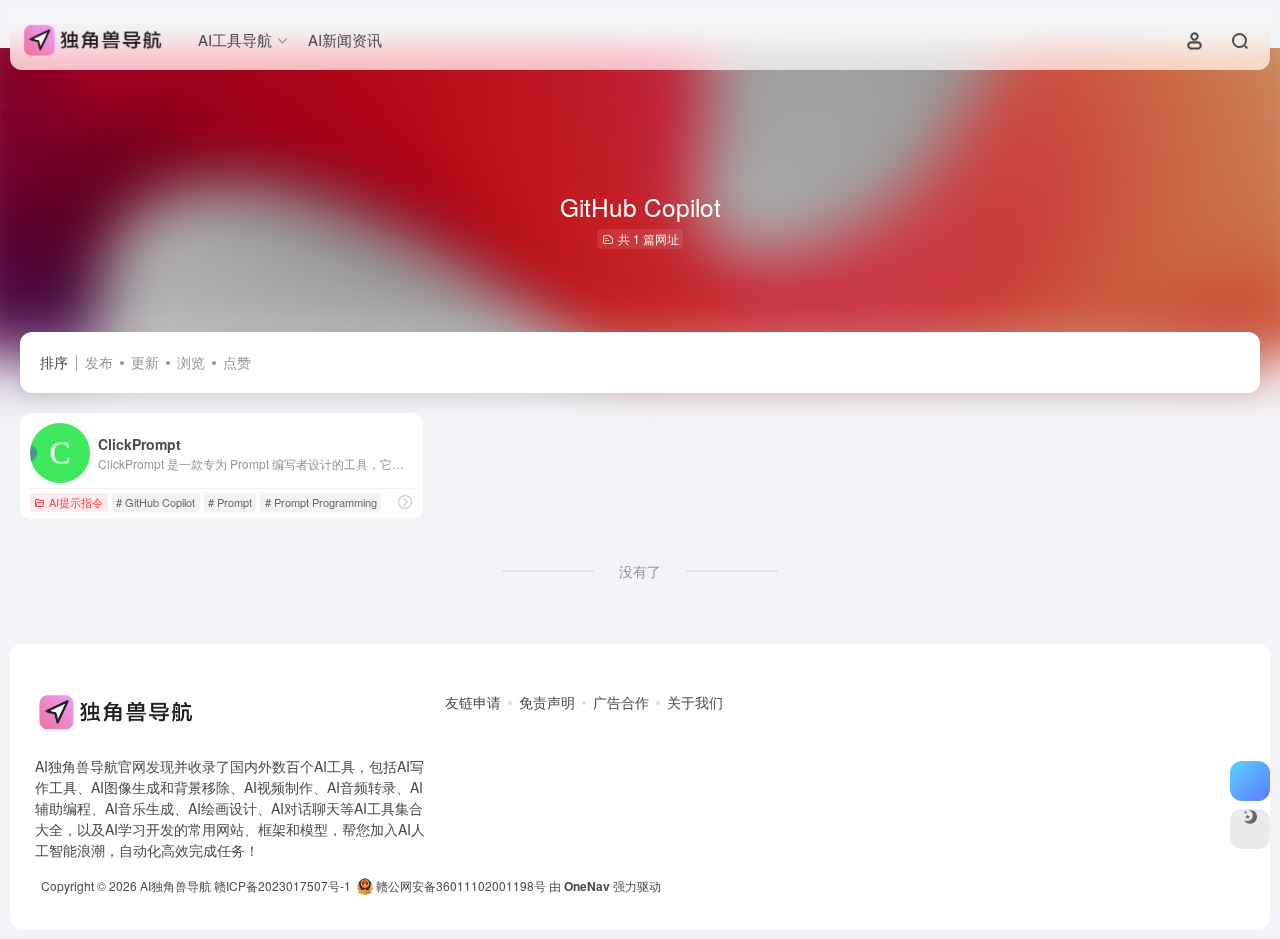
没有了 (640, 571)
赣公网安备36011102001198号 (459, 885)
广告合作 (621, 702)
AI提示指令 (76, 502)
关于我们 (695, 702)
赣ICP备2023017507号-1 (282, 885)
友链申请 (473, 702)
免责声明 (547, 702)
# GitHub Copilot (155, 502)
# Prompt (230, 502)
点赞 (237, 362)
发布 (99, 362)
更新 (145, 362)
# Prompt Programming (321, 502)
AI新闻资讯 (345, 39)
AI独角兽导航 (175, 885)
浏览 (191, 362)
